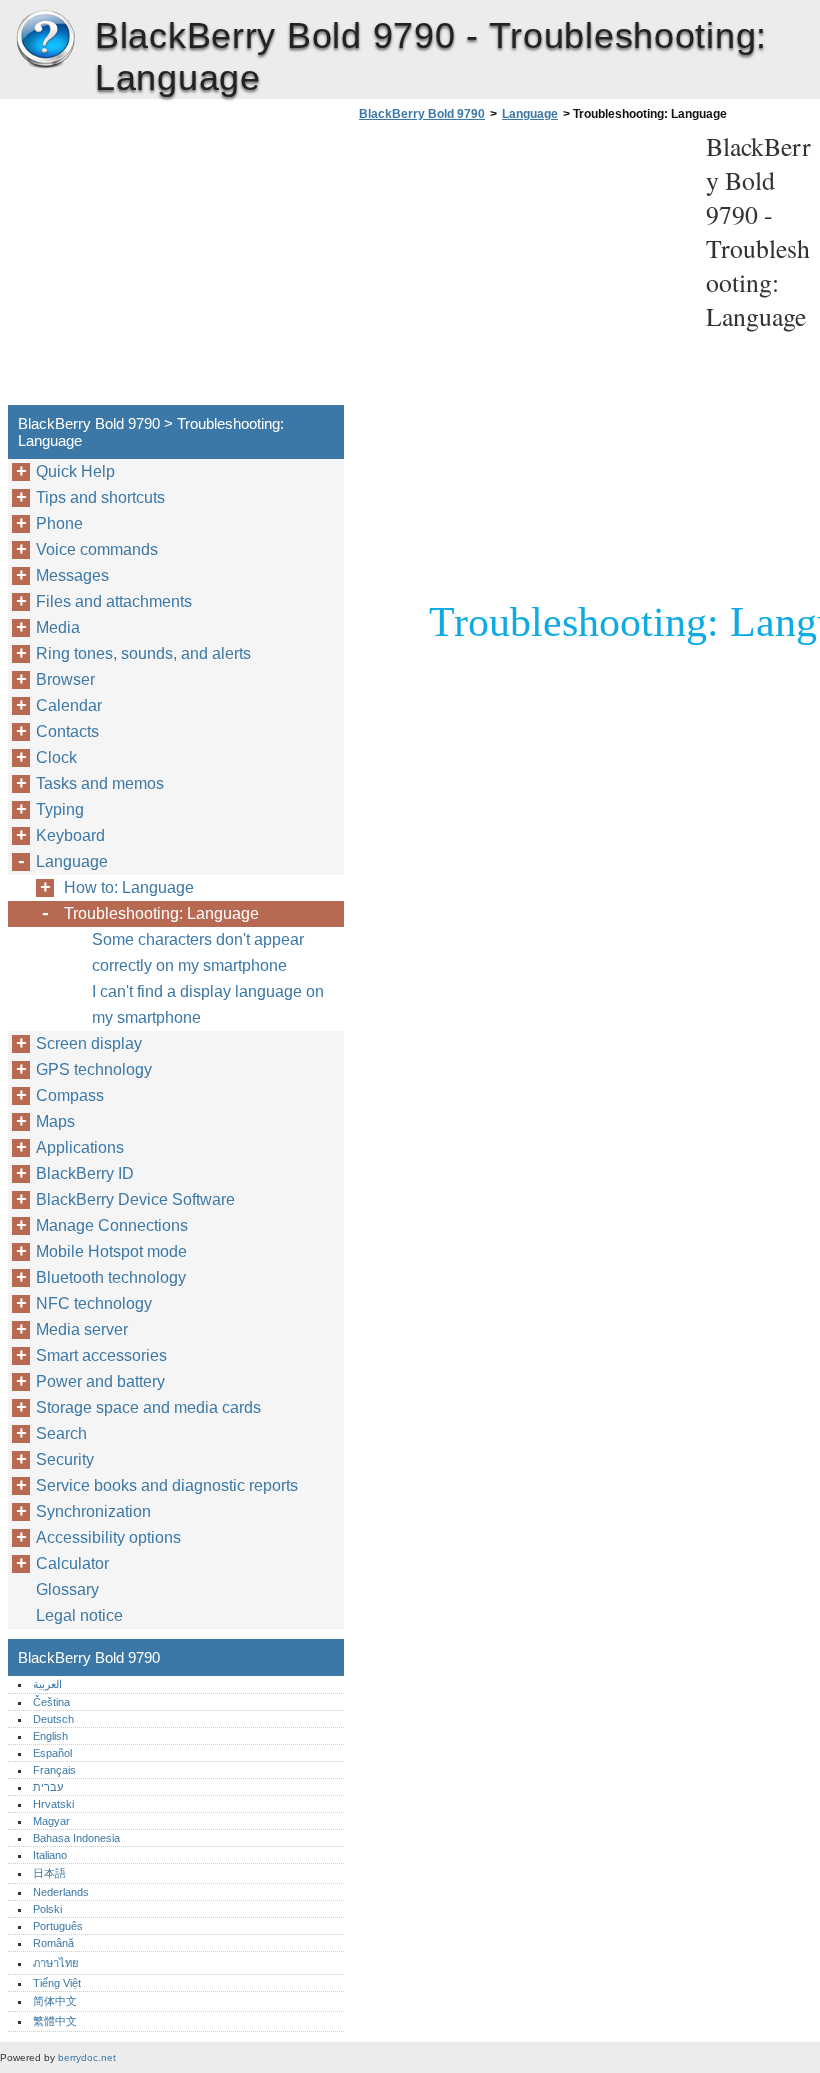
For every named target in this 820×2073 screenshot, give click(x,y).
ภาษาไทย (56, 1963)
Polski (47, 1909)
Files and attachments (114, 601)
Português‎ (58, 1926)
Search (61, 1433)
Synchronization (93, 1511)
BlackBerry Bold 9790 (45, 40)
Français (54, 1770)
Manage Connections (112, 1225)
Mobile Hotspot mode (111, 1251)
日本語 (49, 1873)
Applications (80, 1147)
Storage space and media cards (148, 1407)
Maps (55, 1121)
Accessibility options (108, 1537)
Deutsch (53, 1719)
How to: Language (129, 887)
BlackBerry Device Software (135, 1199)
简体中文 (55, 2001)
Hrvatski (53, 1804)
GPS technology (94, 1069)
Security (65, 1459)
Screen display (89, 1043)
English (50, 1736)
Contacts (67, 731)
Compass (70, 1095)
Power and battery (100, 1381)
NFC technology (94, 1303)
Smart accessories (101, 1355)
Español (52, 1753)
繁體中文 (55, 2021)
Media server (82, 1329)
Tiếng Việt (57, 1983)
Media (58, 627)
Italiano (50, 1855)
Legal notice (79, 1615)
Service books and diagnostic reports (167, 1485)
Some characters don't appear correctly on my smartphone (198, 952)
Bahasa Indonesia (76, 1838)
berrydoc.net (87, 2057)
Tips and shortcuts (100, 497)
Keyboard (70, 835)
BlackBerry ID (85, 1173)
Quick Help (75, 471)
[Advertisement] (522, 269)
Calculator (72, 1563)
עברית (48, 1787)
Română (53, 1943)
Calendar (69, 705)
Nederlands (61, 1892)
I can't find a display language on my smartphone (208, 1004)
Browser (65, 679)
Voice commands (97, 549)
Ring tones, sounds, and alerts (143, 653)
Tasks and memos (100, 783)
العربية (47, 1684)
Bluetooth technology (111, 1277)
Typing (60, 809)
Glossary (67, 1589)
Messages (72, 575)
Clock (56, 757)
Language (530, 114)
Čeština (51, 1702)
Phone (59, 523)
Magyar (51, 1821)
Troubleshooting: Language (161, 913)
